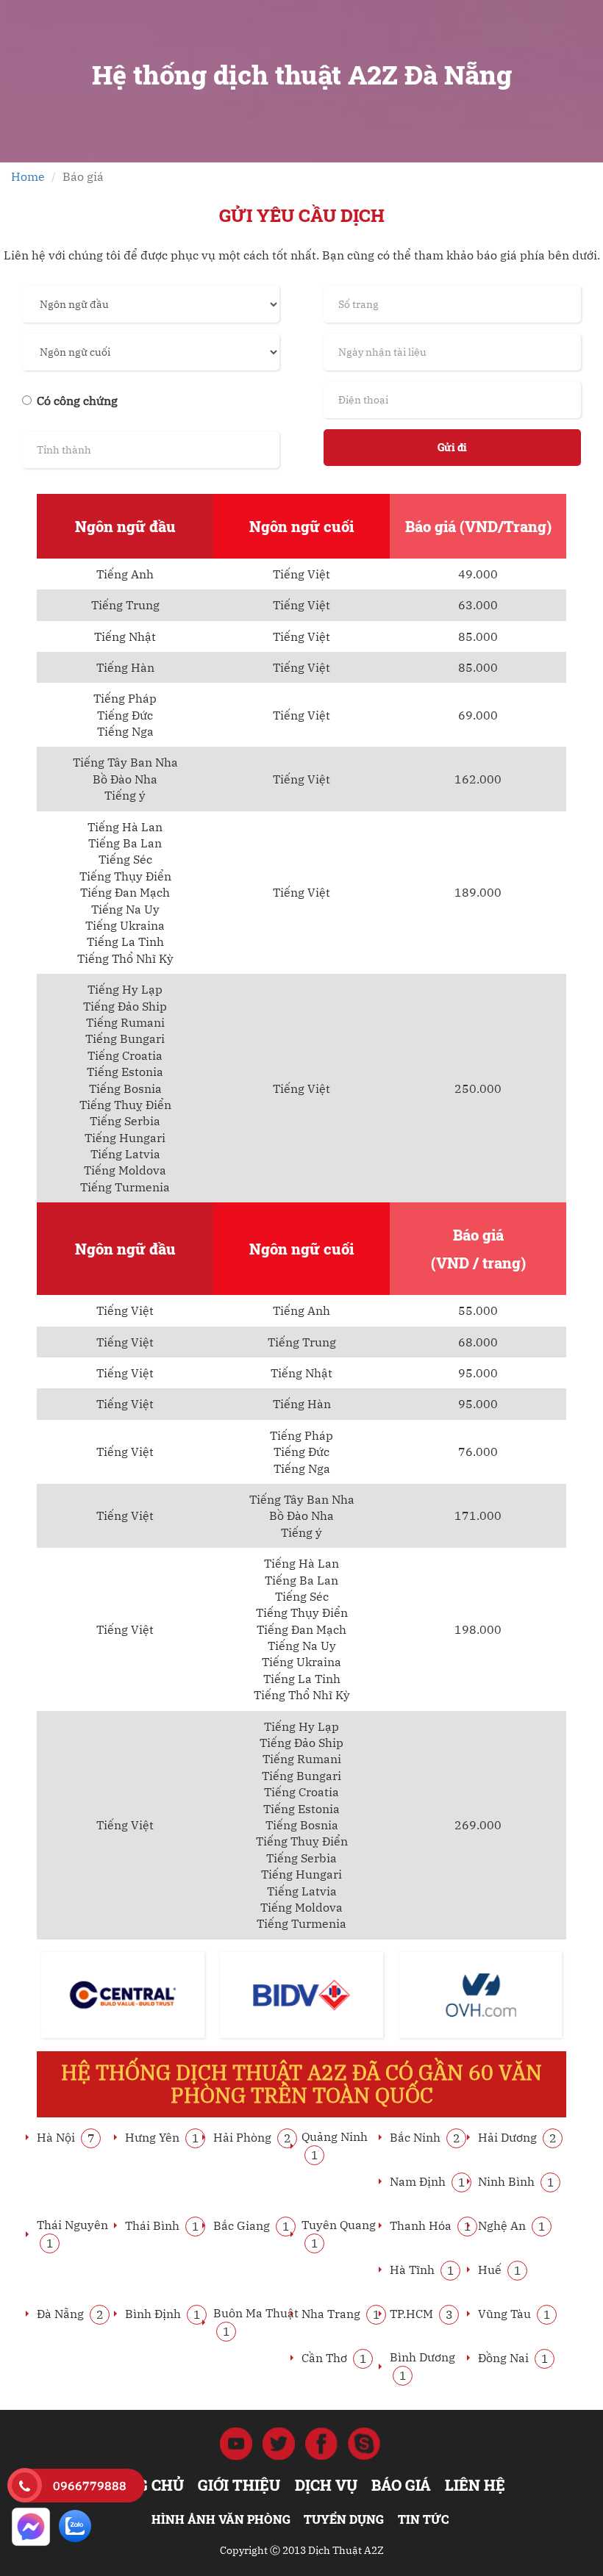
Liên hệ (475, 2485)
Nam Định (428, 2181)
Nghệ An (512, 2225)
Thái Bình (162, 2225)
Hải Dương (517, 2137)
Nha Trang (341, 2314)
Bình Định (163, 2314)
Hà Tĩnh (422, 2270)
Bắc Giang (251, 2225)
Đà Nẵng (70, 2314)
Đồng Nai (513, 2358)
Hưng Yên (162, 2137)
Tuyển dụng (344, 2519)
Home (28, 176)
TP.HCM (421, 2314)
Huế (500, 2270)
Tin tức (423, 2519)
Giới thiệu (239, 2485)
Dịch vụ (326, 2485)
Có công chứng (77, 401)
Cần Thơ (334, 2358)
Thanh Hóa (431, 2225)
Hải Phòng (252, 2137)
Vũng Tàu (514, 2314)
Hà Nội (66, 2137)
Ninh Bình (516, 2181)
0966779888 (90, 2486)
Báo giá (401, 2485)
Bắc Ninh (425, 2137)
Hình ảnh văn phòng (221, 2519)
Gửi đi (452, 447)
